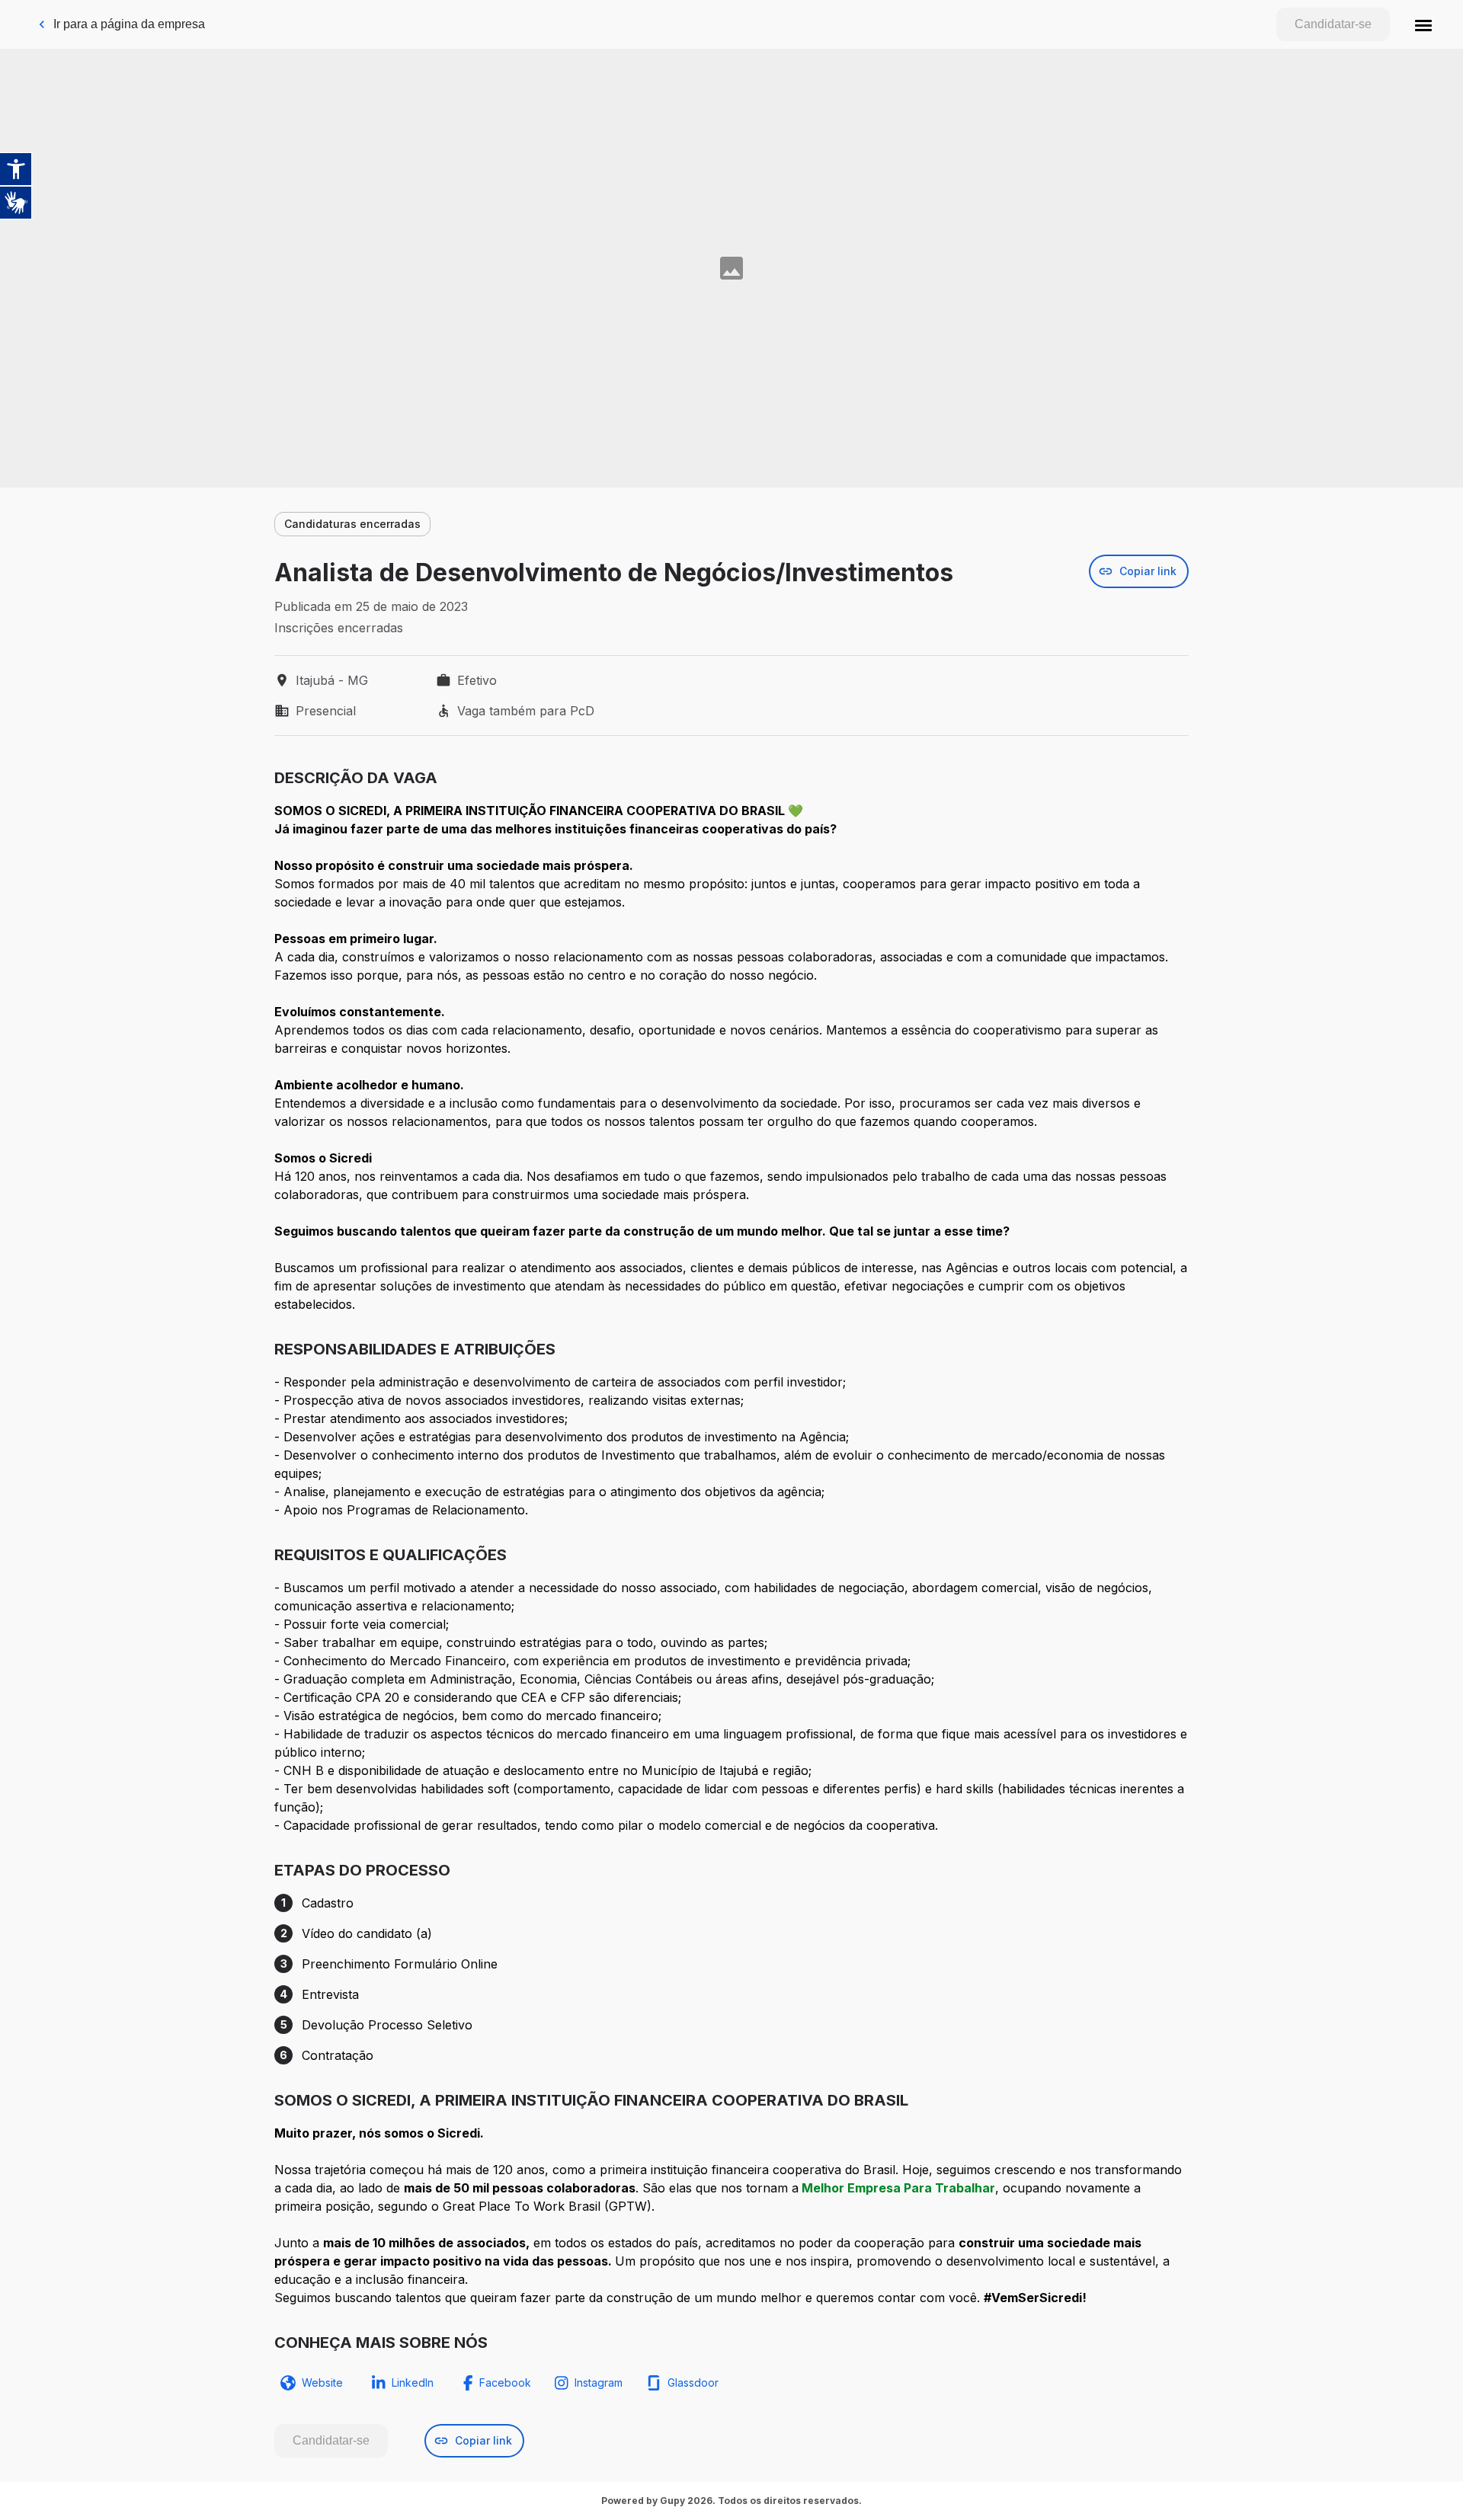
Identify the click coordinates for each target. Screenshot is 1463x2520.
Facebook (505, 2382)
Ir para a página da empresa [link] (129, 24)
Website (322, 2382)
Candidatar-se (1333, 24)
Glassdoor (693, 2382)
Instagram (599, 2382)
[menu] (1423, 24)
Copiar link (1148, 571)
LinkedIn (413, 2382)
